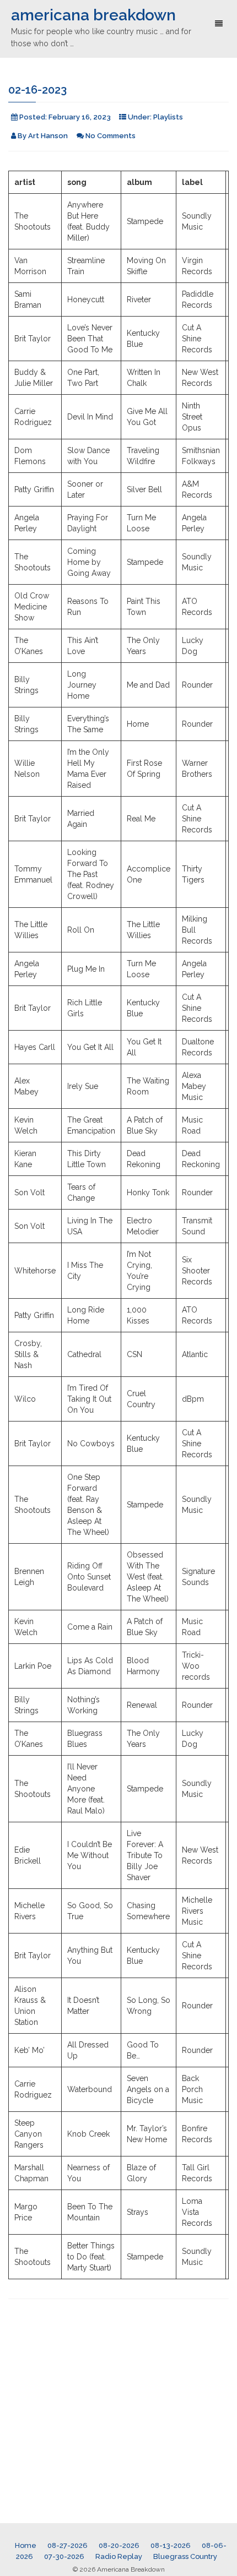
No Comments (111, 136)
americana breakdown (93, 15)
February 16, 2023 (80, 117)
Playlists (168, 117)
